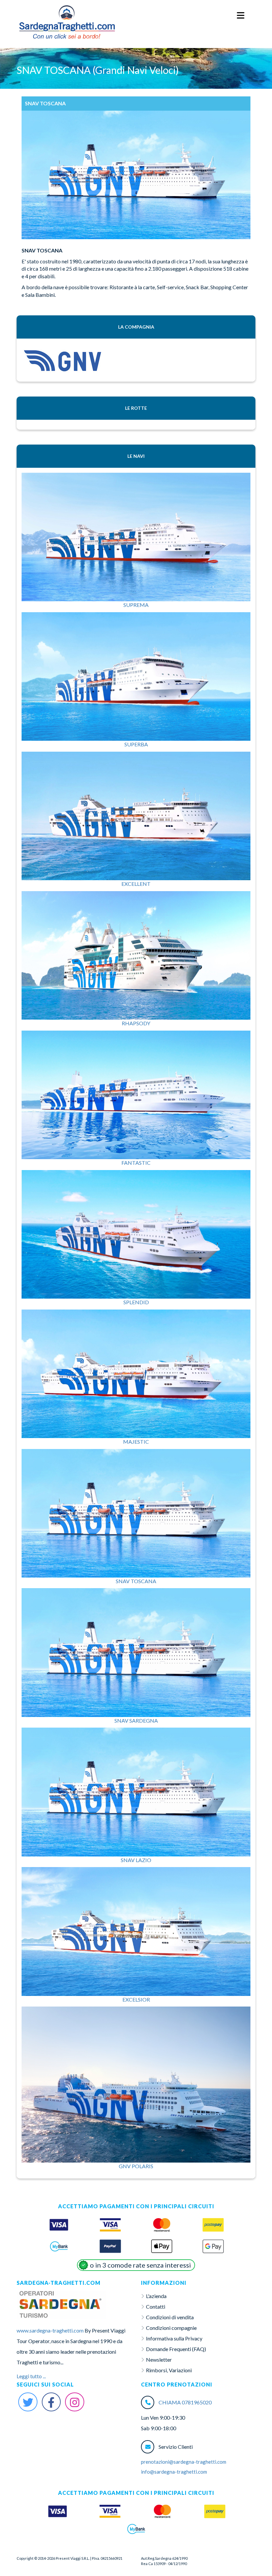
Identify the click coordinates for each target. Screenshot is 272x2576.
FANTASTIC (136, 1163)
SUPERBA (136, 744)
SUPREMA (136, 605)
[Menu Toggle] (241, 16)
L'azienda (156, 2296)
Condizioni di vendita (170, 2317)
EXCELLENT (136, 884)
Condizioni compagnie (171, 2328)
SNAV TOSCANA (136, 1581)
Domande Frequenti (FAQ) (176, 2349)
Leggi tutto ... (31, 2376)
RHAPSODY (136, 1023)
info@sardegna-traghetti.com (174, 2472)
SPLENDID (136, 1302)
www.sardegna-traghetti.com (50, 2330)
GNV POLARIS (136, 2166)
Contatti (156, 2307)
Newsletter (159, 2360)
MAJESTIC (136, 1442)
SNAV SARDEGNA (136, 1720)
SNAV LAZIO (136, 1860)
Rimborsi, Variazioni (169, 2370)
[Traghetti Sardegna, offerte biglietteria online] (67, 12)
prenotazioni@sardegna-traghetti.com (184, 2462)
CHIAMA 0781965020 (185, 2402)
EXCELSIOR (136, 1999)
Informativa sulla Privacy (174, 2338)
